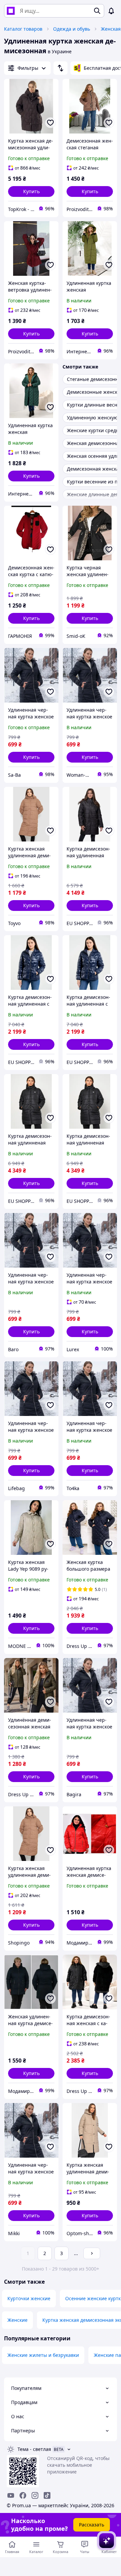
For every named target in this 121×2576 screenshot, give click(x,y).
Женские (17, 2320)
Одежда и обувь (72, 29)
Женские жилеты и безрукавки (43, 2355)
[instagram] (35, 2495)
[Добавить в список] (50, 123)
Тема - (34, 2449)
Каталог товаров (23, 29)
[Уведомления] (111, 11)
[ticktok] (47, 2495)
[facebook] (23, 2495)
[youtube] (11, 2495)
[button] (31, 191)
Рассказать (92, 2525)
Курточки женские (29, 2298)
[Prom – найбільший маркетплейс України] (11, 11)
